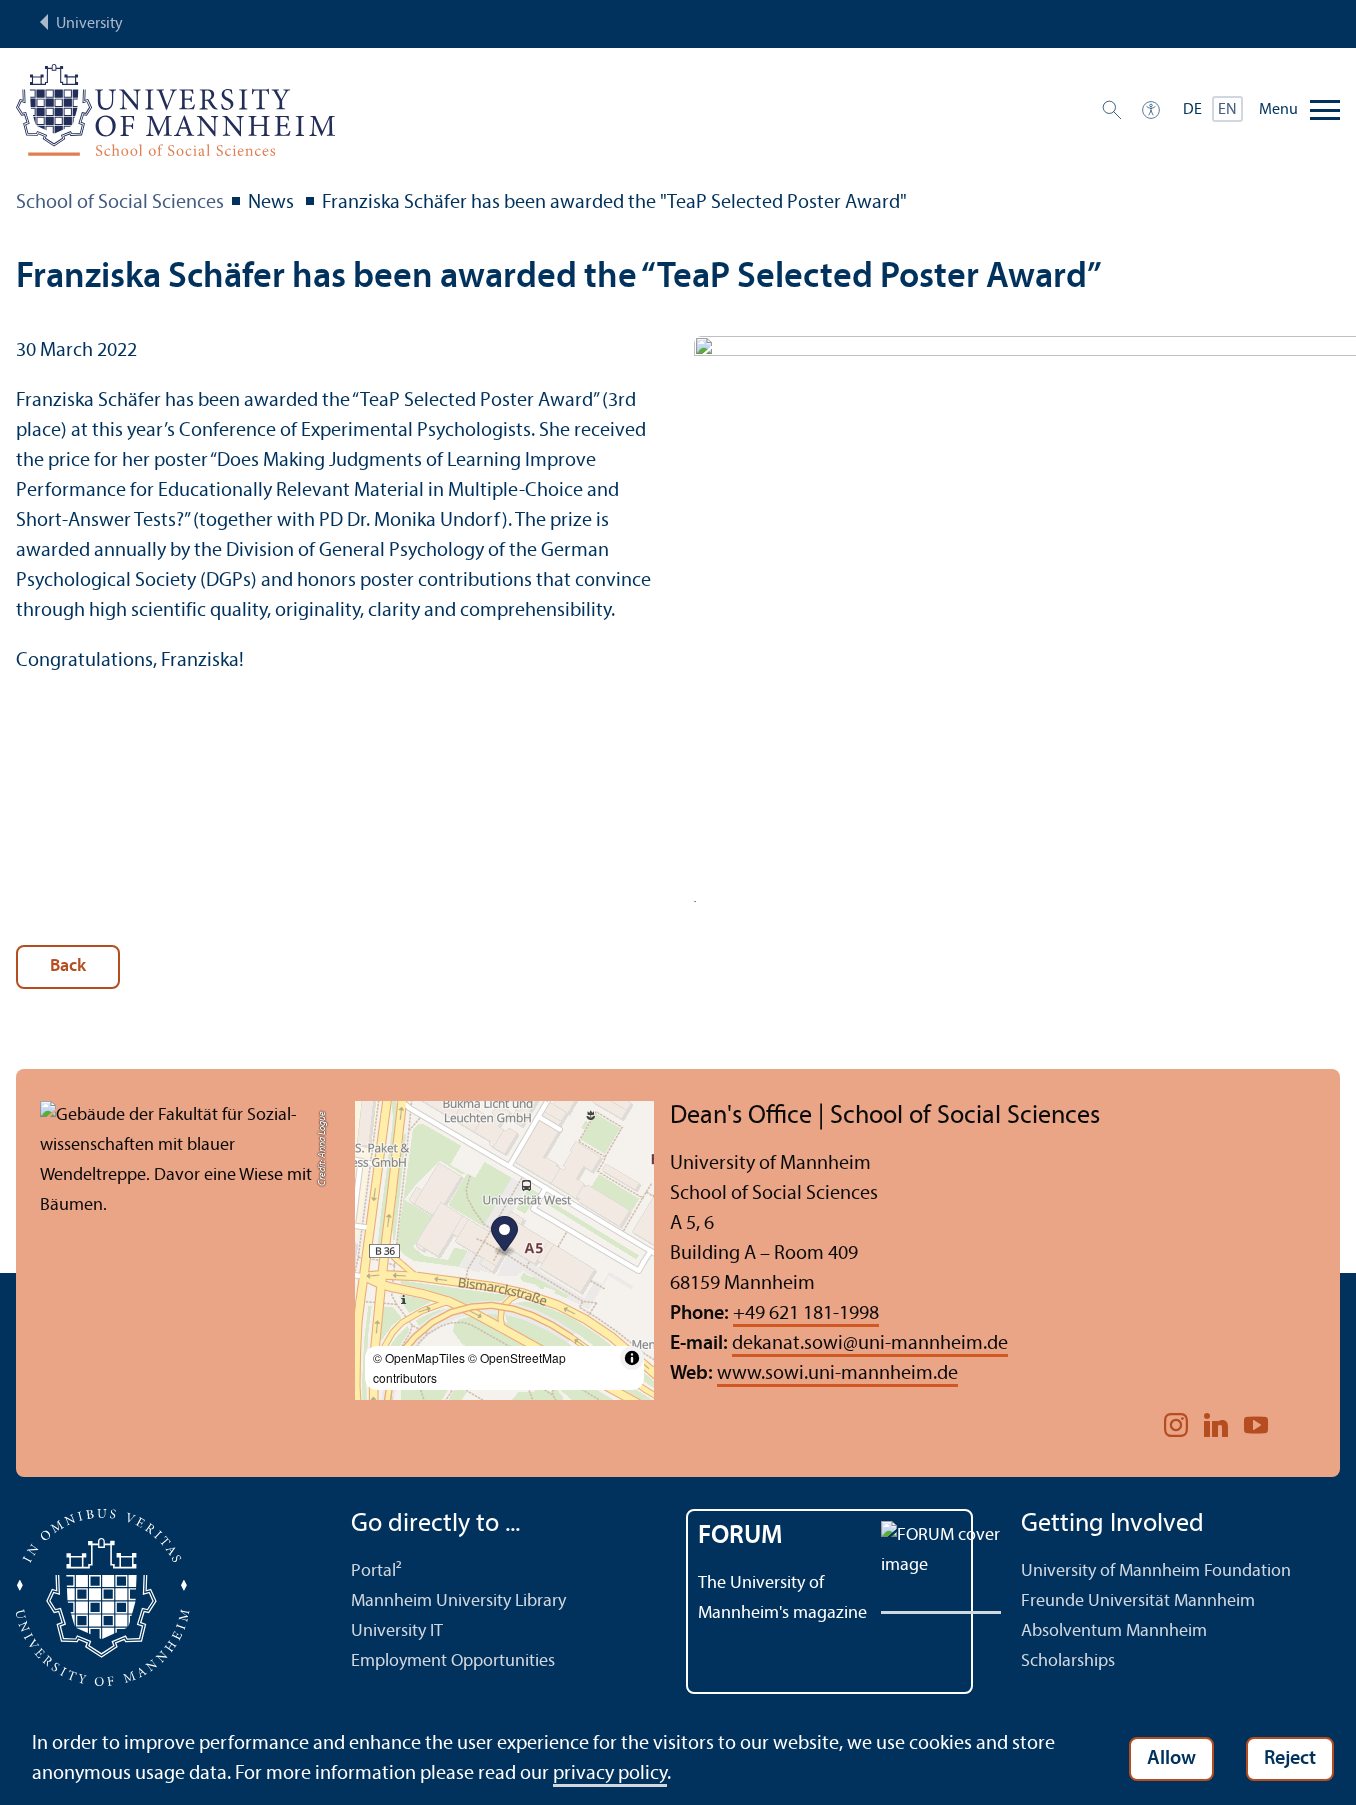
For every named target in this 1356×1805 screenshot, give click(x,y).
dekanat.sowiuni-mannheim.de (870, 1344)
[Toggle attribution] (632, 1358)
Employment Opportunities (453, 1661)
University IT (397, 1631)
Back (68, 966)
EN (1227, 110)
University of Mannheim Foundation (1156, 1571)
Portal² (376, 1571)
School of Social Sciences (120, 203)
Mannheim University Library (458, 1601)
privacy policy (610, 1774)
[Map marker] (504, 1236)
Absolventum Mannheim (1114, 1631)
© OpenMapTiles (419, 1357)
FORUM (740, 1536)
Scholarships (1068, 1661)
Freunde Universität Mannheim (1138, 1601)
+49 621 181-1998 (806, 1314)
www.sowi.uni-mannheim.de (837, 1374)
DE (1192, 110)
